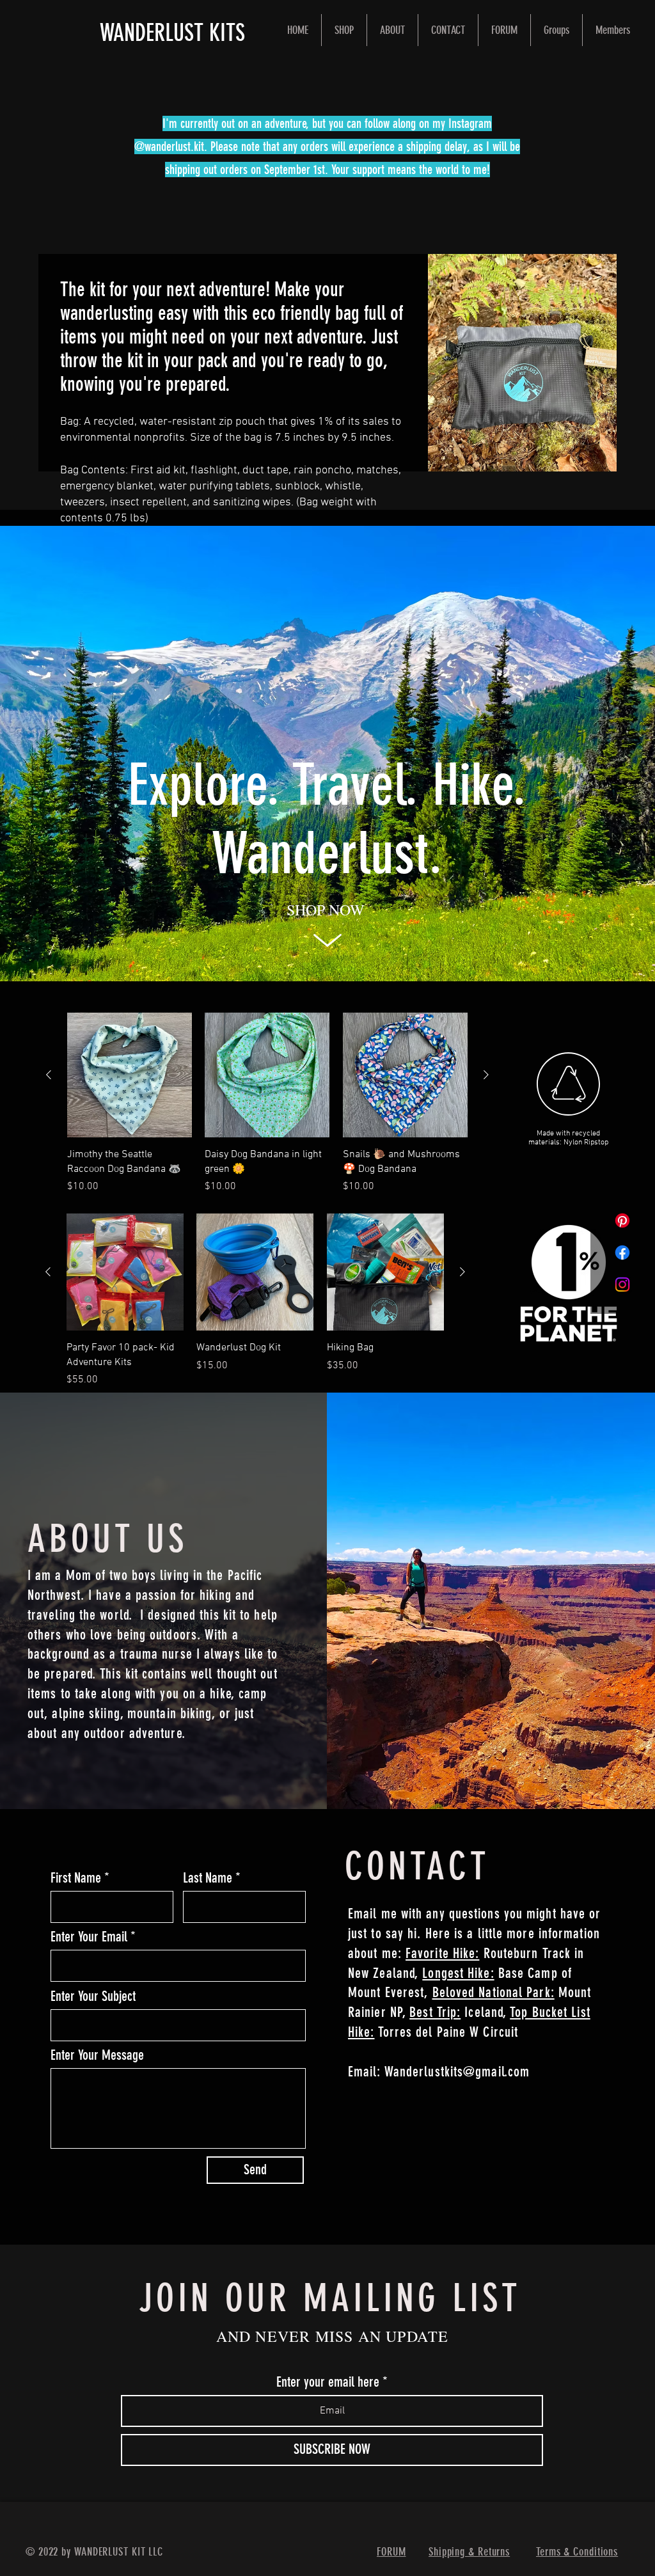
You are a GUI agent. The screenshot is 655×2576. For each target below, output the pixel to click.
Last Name (208, 1878)
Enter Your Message (97, 2055)
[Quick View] (130, 1075)
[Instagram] (622, 1284)
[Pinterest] (622, 1221)
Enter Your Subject (93, 1996)
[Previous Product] (49, 1075)
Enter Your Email (89, 1937)
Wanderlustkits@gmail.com (457, 2072)
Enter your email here (328, 2382)
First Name (76, 1878)
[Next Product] (486, 1075)
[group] (267, 1103)
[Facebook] (622, 1252)
